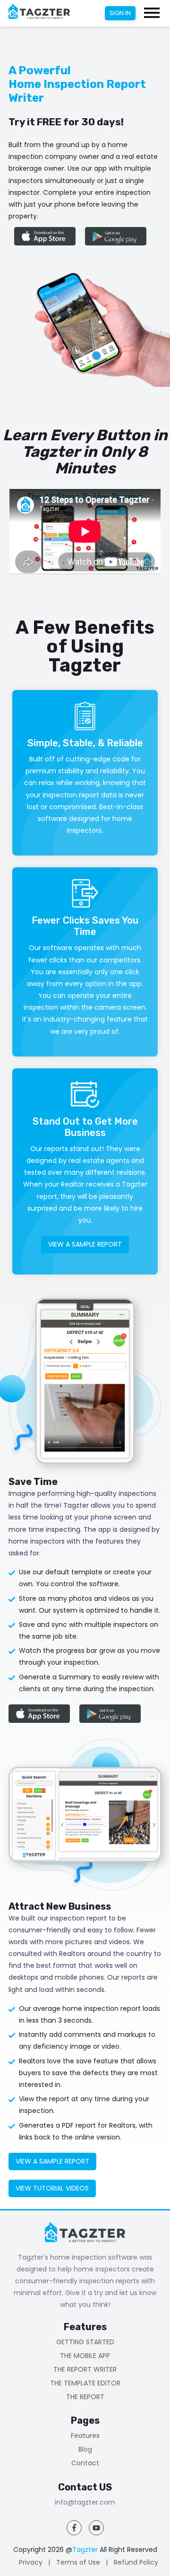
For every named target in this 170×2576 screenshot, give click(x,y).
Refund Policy (136, 2562)
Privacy (31, 2562)
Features (85, 2436)
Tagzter (85, 2550)
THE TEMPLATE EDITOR (85, 2383)
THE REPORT (85, 2397)
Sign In (120, 13)
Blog (85, 2449)
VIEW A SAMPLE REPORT (85, 1244)
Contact (85, 2463)
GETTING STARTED (85, 2342)
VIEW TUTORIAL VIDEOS (52, 2188)
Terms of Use (78, 2562)
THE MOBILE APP (85, 2356)
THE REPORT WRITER (85, 2370)
